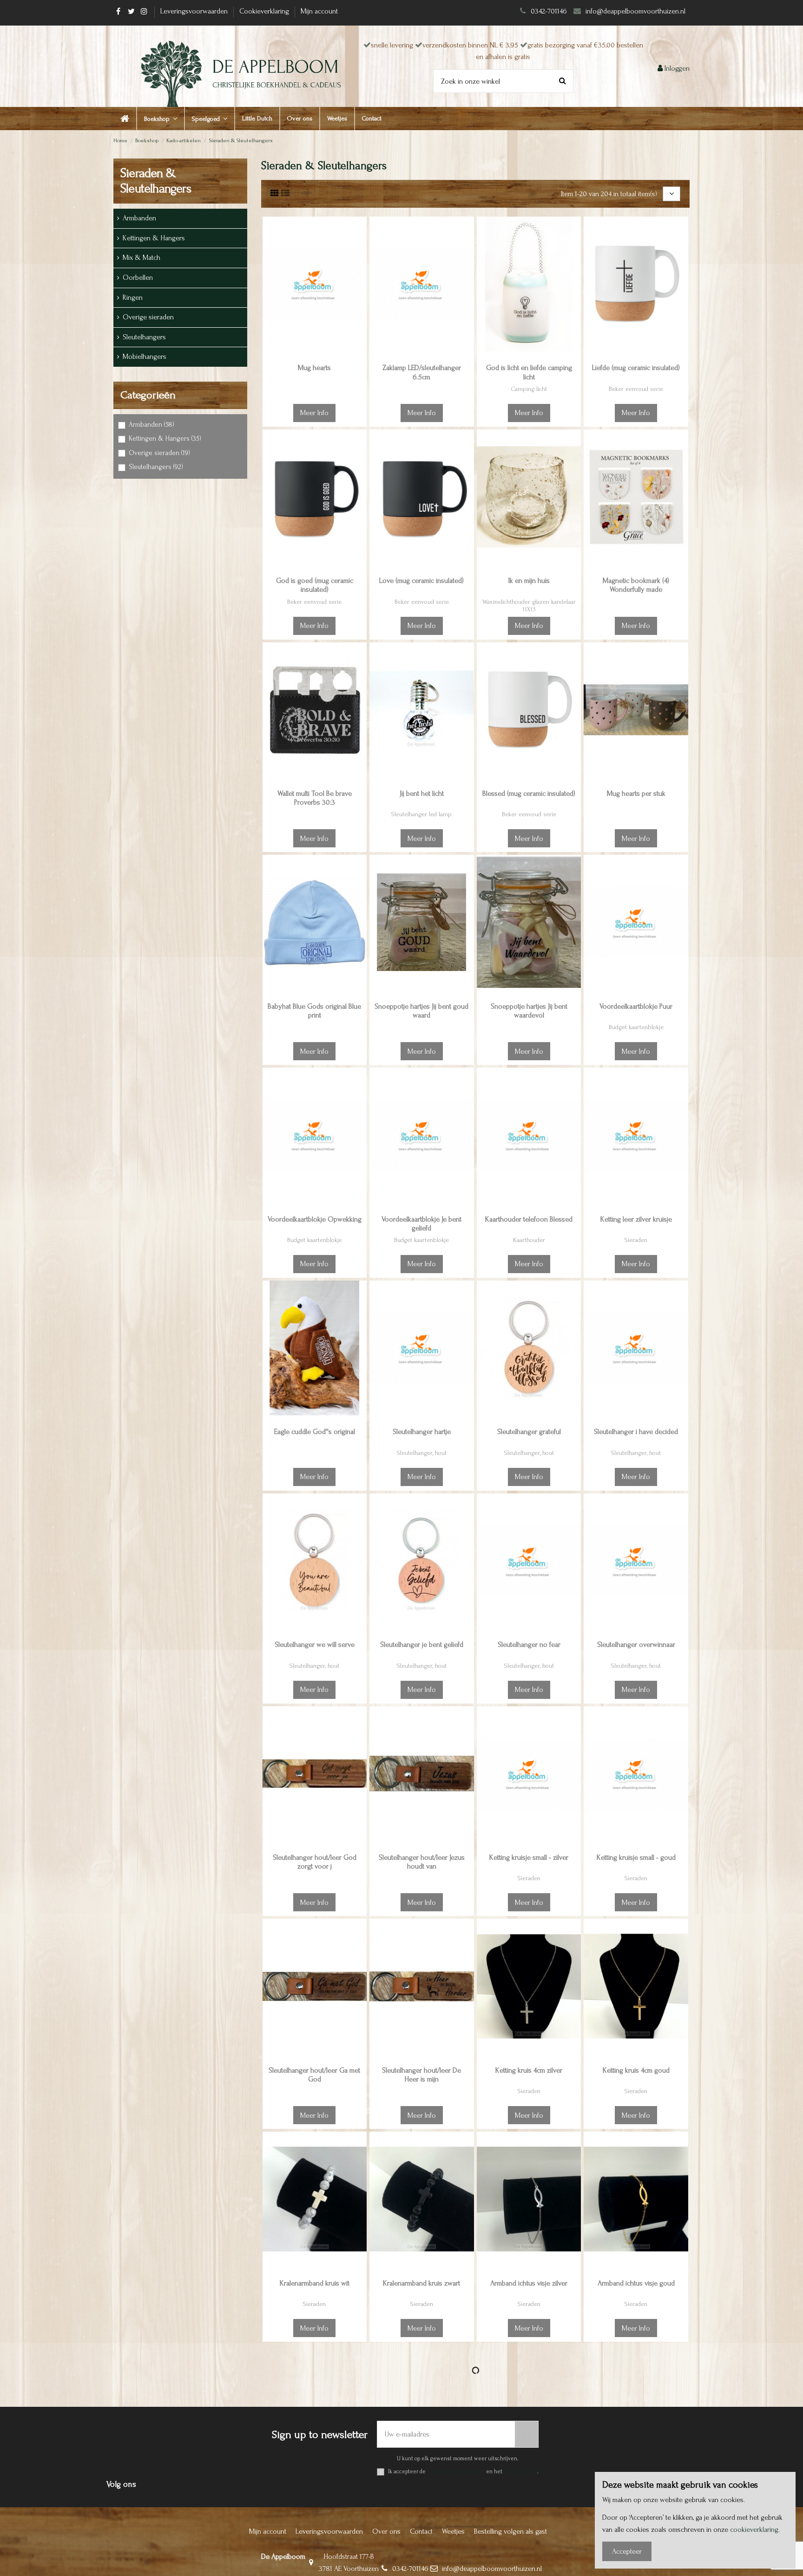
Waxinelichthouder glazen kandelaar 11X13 (529, 606)
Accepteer (627, 2551)
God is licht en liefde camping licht (529, 372)
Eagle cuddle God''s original (315, 1432)
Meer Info (314, 413)
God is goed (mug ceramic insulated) (315, 585)
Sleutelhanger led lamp (421, 814)
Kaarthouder (529, 1240)
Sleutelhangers (144, 337)
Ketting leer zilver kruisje (636, 1219)
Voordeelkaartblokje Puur (636, 1006)
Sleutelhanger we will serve (315, 1645)
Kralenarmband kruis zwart (421, 2283)
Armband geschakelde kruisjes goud (422, 2500)
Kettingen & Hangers (154, 238)
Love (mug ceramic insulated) (421, 581)
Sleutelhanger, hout (422, 1453)
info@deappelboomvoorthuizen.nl (636, 11)
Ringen (133, 297)
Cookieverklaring (265, 11)
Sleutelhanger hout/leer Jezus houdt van (422, 1862)
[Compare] (359, 249)
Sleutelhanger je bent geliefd (422, 1645)
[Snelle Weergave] (359, 266)
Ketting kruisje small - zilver (529, 1857)
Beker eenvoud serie (636, 389)
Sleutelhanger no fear (529, 1645)
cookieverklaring (754, 2530)
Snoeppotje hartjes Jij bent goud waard (421, 1011)
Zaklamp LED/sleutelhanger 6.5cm (422, 372)
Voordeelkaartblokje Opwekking (315, 1219)
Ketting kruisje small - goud (636, 1857)
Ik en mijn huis (529, 581)
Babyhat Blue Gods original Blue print (314, 1011)
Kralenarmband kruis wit (315, 2283)
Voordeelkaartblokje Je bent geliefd (421, 1224)
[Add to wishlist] (359, 231)
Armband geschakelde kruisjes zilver (314, 2500)
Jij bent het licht (422, 793)
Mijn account (319, 11)
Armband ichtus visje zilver (529, 2283)
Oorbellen (138, 277)
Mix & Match (142, 258)
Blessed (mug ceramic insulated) (529, 793)
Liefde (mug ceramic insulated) (636, 368)
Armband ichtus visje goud (636, 2283)
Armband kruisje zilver (529, 2496)
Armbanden (139, 218)
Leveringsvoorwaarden (195, 11)
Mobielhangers (145, 357)
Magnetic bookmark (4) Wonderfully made (636, 585)
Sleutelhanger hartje (422, 1432)
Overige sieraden (148, 317)
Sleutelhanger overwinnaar (636, 1645)
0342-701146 (549, 11)
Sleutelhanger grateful (529, 1432)
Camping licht (529, 389)
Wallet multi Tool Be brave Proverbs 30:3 (315, 798)
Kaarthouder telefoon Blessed (529, 1219)
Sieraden (636, 1240)
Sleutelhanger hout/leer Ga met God (314, 2075)
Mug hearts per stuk (636, 793)
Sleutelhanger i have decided (636, 1432)
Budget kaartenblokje (636, 1027)
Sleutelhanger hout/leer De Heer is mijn (421, 2075)
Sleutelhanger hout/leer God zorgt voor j (315, 1862)
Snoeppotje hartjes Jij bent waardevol (529, 1011)
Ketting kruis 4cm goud (636, 2070)
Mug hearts (314, 368)
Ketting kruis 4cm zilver (529, 2070)
